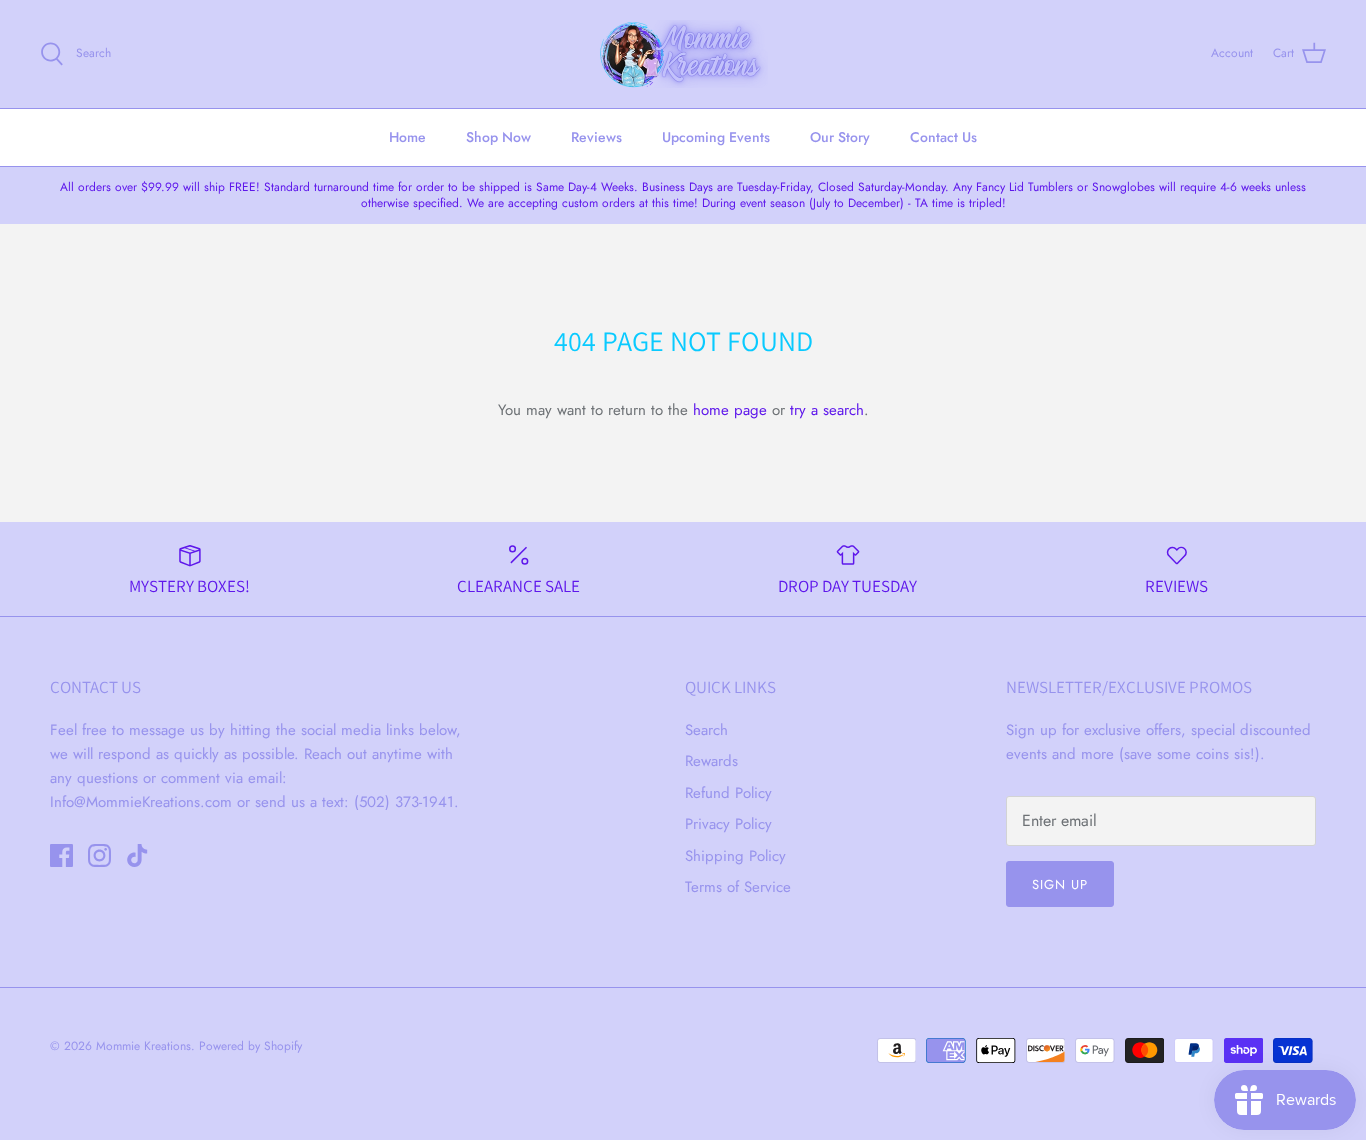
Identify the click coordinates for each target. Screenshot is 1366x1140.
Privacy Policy (728, 824)
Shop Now (498, 137)
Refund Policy (728, 793)
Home (407, 137)
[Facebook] (61, 855)
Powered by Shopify (250, 1046)
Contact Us (943, 137)
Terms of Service (738, 887)
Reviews (596, 137)
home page (730, 410)
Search (706, 730)
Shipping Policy (735, 856)
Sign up (1060, 884)
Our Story (840, 137)
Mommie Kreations (143, 1046)
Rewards (711, 761)
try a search (827, 410)
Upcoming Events (716, 137)
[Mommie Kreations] (683, 54)
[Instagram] (99, 855)
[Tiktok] (137, 855)
